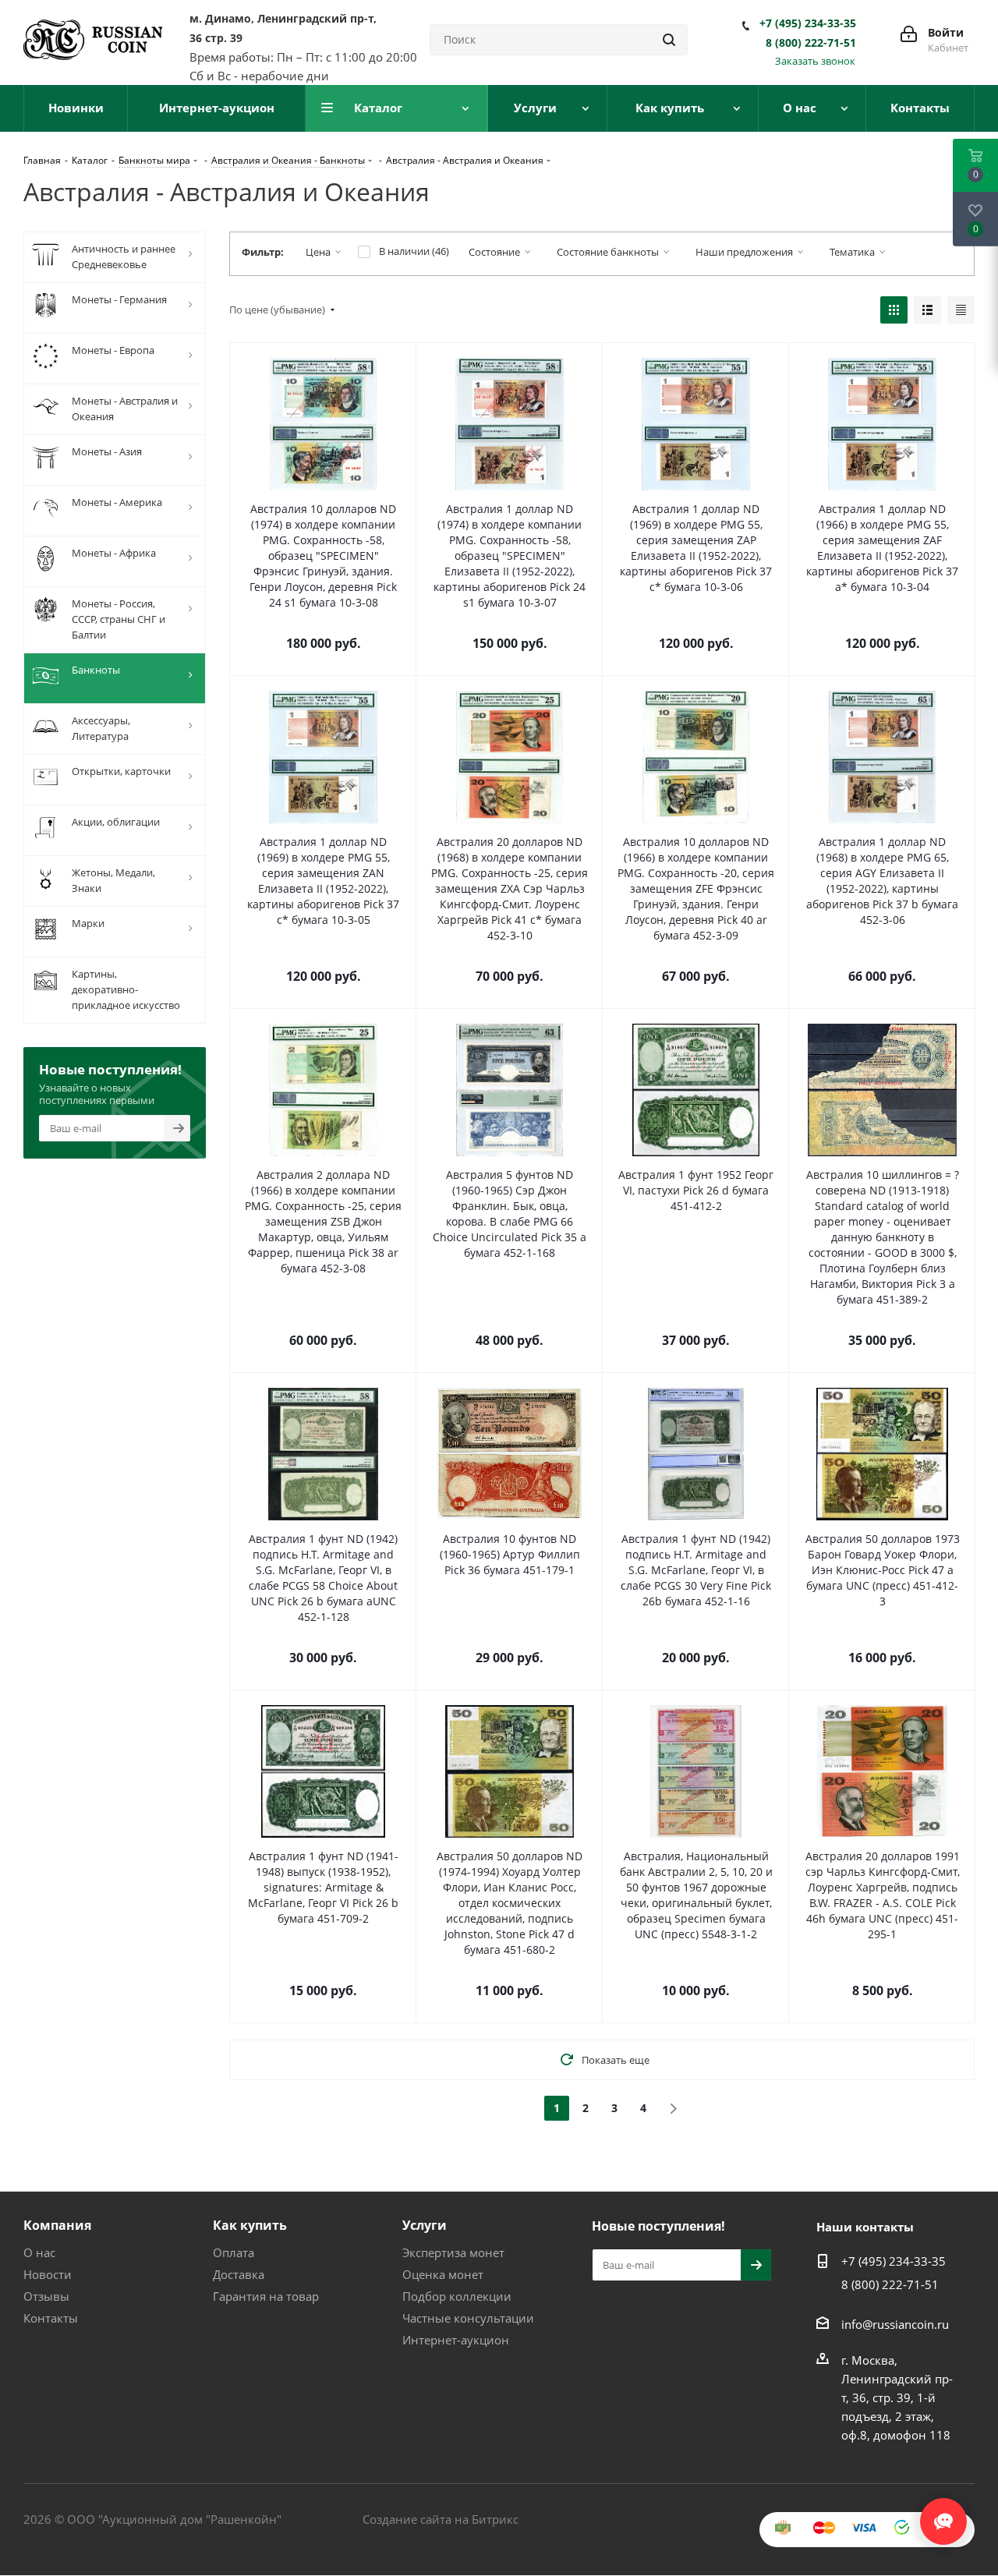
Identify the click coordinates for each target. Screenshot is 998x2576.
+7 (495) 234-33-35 (808, 23)
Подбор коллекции (457, 2296)
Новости (48, 2274)
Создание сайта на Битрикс (441, 2519)
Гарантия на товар (266, 2296)
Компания (57, 2225)
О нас (39, 2252)
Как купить (250, 2225)
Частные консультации (468, 2318)
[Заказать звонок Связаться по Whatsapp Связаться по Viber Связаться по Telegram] (943, 2514)
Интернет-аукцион (456, 2340)
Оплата (234, 2252)
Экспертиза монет (453, 2252)
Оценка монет (443, 2274)
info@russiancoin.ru (895, 2324)
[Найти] (669, 40)
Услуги (425, 2225)
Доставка (239, 2274)
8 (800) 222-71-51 (811, 43)
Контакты (51, 2318)
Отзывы (46, 2296)
